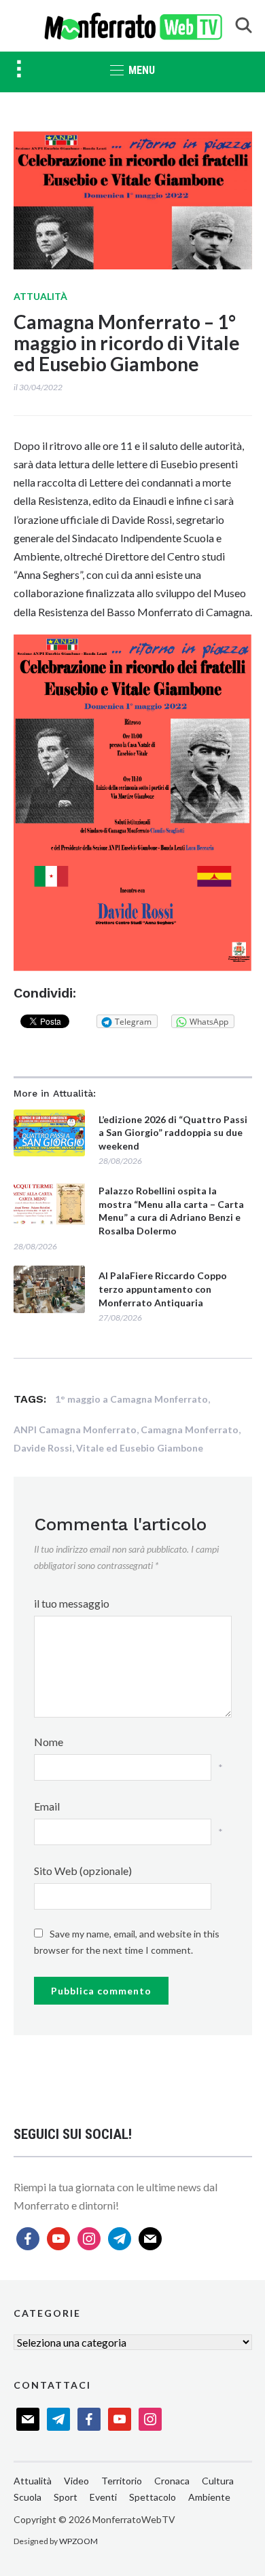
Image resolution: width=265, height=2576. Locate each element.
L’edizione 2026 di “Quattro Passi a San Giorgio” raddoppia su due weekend (173, 1133)
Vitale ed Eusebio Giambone (140, 1448)
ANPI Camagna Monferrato (75, 1429)
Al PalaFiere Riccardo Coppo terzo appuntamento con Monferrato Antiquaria (163, 1289)
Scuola (28, 2497)
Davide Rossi (43, 1448)
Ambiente (209, 2497)
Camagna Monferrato (190, 1429)
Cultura (218, 2481)
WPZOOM (78, 2541)
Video (76, 2481)
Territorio (122, 2481)
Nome (49, 1742)
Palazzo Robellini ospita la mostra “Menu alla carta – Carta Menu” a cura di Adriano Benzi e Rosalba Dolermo (171, 1211)
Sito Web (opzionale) (83, 1871)
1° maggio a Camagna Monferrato (131, 1399)
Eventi (103, 2497)
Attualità (40, 296)
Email (47, 1806)
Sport (66, 2497)
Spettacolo (153, 2497)
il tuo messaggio (72, 1603)
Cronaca (172, 2481)
